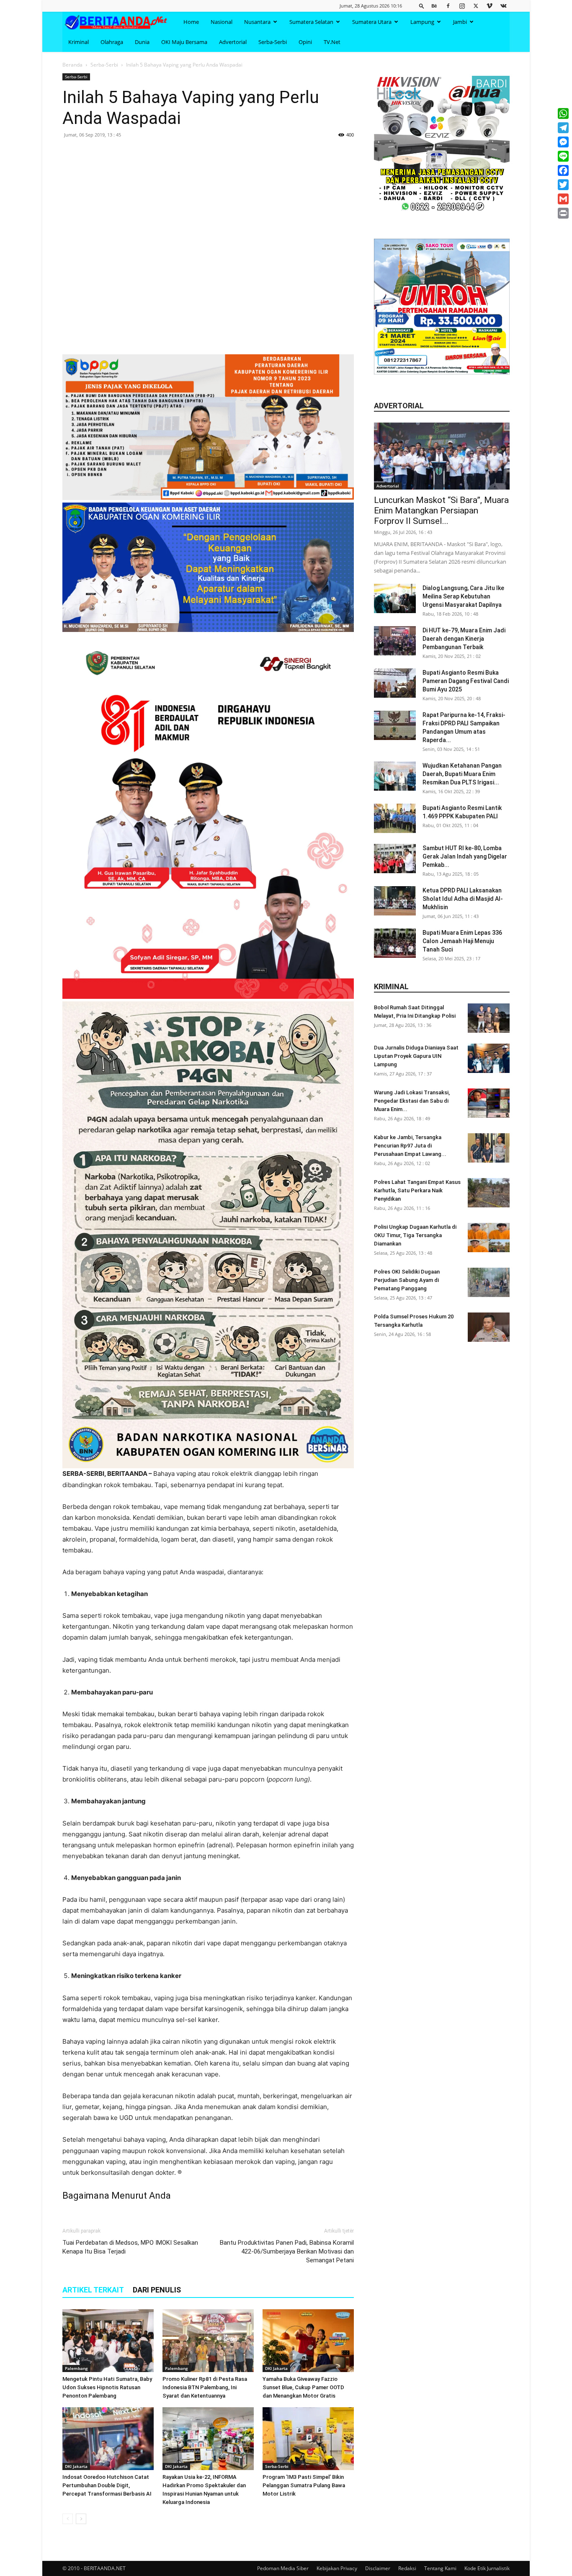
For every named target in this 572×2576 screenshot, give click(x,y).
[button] (422, 6)
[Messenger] (563, 142)
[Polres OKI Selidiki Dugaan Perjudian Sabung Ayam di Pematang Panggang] (489, 1282)
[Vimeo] (490, 6)
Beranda (72, 65)
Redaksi (407, 2568)
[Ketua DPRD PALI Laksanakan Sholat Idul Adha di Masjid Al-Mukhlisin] (395, 901)
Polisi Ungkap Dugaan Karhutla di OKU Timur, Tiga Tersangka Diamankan (415, 1235)
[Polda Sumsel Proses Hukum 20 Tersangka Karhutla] (489, 1327)
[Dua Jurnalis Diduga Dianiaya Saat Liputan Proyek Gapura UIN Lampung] (489, 1058)
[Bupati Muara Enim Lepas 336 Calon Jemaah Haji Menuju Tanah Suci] (395, 943)
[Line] (563, 156)
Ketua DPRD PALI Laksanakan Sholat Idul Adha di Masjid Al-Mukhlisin (463, 899)
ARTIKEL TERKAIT (93, 2290)
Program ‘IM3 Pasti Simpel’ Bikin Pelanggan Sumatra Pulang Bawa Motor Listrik (304, 2485)
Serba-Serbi (273, 42)
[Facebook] (448, 6)
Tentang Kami (440, 2568)
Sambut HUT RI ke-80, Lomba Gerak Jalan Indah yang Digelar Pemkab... (465, 856)
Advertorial (233, 42)
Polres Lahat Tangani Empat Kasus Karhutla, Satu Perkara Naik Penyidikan (417, 1190)
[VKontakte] (503, 6)
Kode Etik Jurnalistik (487, 2568)
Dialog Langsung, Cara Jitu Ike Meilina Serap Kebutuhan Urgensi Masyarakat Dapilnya (463, 596)
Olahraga (112, 42)
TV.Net (332, 42)
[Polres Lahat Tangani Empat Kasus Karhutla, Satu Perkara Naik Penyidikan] (489, 1193)
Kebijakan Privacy (337, 2568)
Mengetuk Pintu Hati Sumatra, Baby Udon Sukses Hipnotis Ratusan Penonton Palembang (107, 2387)
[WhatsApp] (563, 113)
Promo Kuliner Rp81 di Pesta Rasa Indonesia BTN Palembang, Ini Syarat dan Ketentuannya (205, 2387)
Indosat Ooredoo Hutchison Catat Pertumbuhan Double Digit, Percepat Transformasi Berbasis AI (107, 2485)
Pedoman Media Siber (283, 2568)
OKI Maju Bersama (184, 42)
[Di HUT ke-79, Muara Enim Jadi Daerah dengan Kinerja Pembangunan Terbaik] (395, 641)
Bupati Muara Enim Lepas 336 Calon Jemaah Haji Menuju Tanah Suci (462, 941)
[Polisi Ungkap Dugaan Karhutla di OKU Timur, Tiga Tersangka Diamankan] (489, 1238)
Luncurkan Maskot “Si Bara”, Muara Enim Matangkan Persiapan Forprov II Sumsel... (441, 511)
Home (191, 22)
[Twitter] (476, 6)
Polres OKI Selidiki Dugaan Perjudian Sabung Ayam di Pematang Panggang (407, 1280)
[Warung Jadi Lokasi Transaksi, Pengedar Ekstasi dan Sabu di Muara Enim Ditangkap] (489, 1103)
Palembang (76, 2368)
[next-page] (81, 2519)
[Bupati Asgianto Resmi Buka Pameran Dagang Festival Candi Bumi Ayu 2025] (395, 683)
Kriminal (79, 42)
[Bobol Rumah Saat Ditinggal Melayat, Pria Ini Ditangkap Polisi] (489, 1018)
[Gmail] (563, 199)
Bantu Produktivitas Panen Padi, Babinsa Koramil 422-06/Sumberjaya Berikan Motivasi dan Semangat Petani (287, 2251)
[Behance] (434, 6)
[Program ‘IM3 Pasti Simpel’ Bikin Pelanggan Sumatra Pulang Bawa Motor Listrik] (308, 2439)
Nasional (222, 22)
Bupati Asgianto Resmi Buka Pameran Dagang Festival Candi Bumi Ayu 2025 (466, 681)
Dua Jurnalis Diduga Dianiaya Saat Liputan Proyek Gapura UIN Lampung (416, 1056)
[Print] (563, 213)
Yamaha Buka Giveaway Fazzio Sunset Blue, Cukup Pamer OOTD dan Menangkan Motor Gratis (303, 2387)
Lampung (422, 22)
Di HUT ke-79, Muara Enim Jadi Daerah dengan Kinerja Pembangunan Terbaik (464, 639)
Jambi (460, 22)
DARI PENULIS (157, 2290)
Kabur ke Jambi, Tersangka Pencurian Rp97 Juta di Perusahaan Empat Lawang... (410, 1146)
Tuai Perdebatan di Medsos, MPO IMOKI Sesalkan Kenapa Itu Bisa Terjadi (130, 2247)
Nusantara (257, 22)
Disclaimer (378, 2568)
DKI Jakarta (276, 2368)
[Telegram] (563, 128)
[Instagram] (462, 6)
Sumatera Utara (372, 22)
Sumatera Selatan (311, 22)
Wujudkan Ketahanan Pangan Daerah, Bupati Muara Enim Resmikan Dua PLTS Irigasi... (462, 774)
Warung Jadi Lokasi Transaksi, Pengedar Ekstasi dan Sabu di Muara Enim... (412, 1101)
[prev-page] (68, 2519)
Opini (305, 42)
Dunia (142, 42)
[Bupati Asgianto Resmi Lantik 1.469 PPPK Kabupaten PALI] (395, 818)
